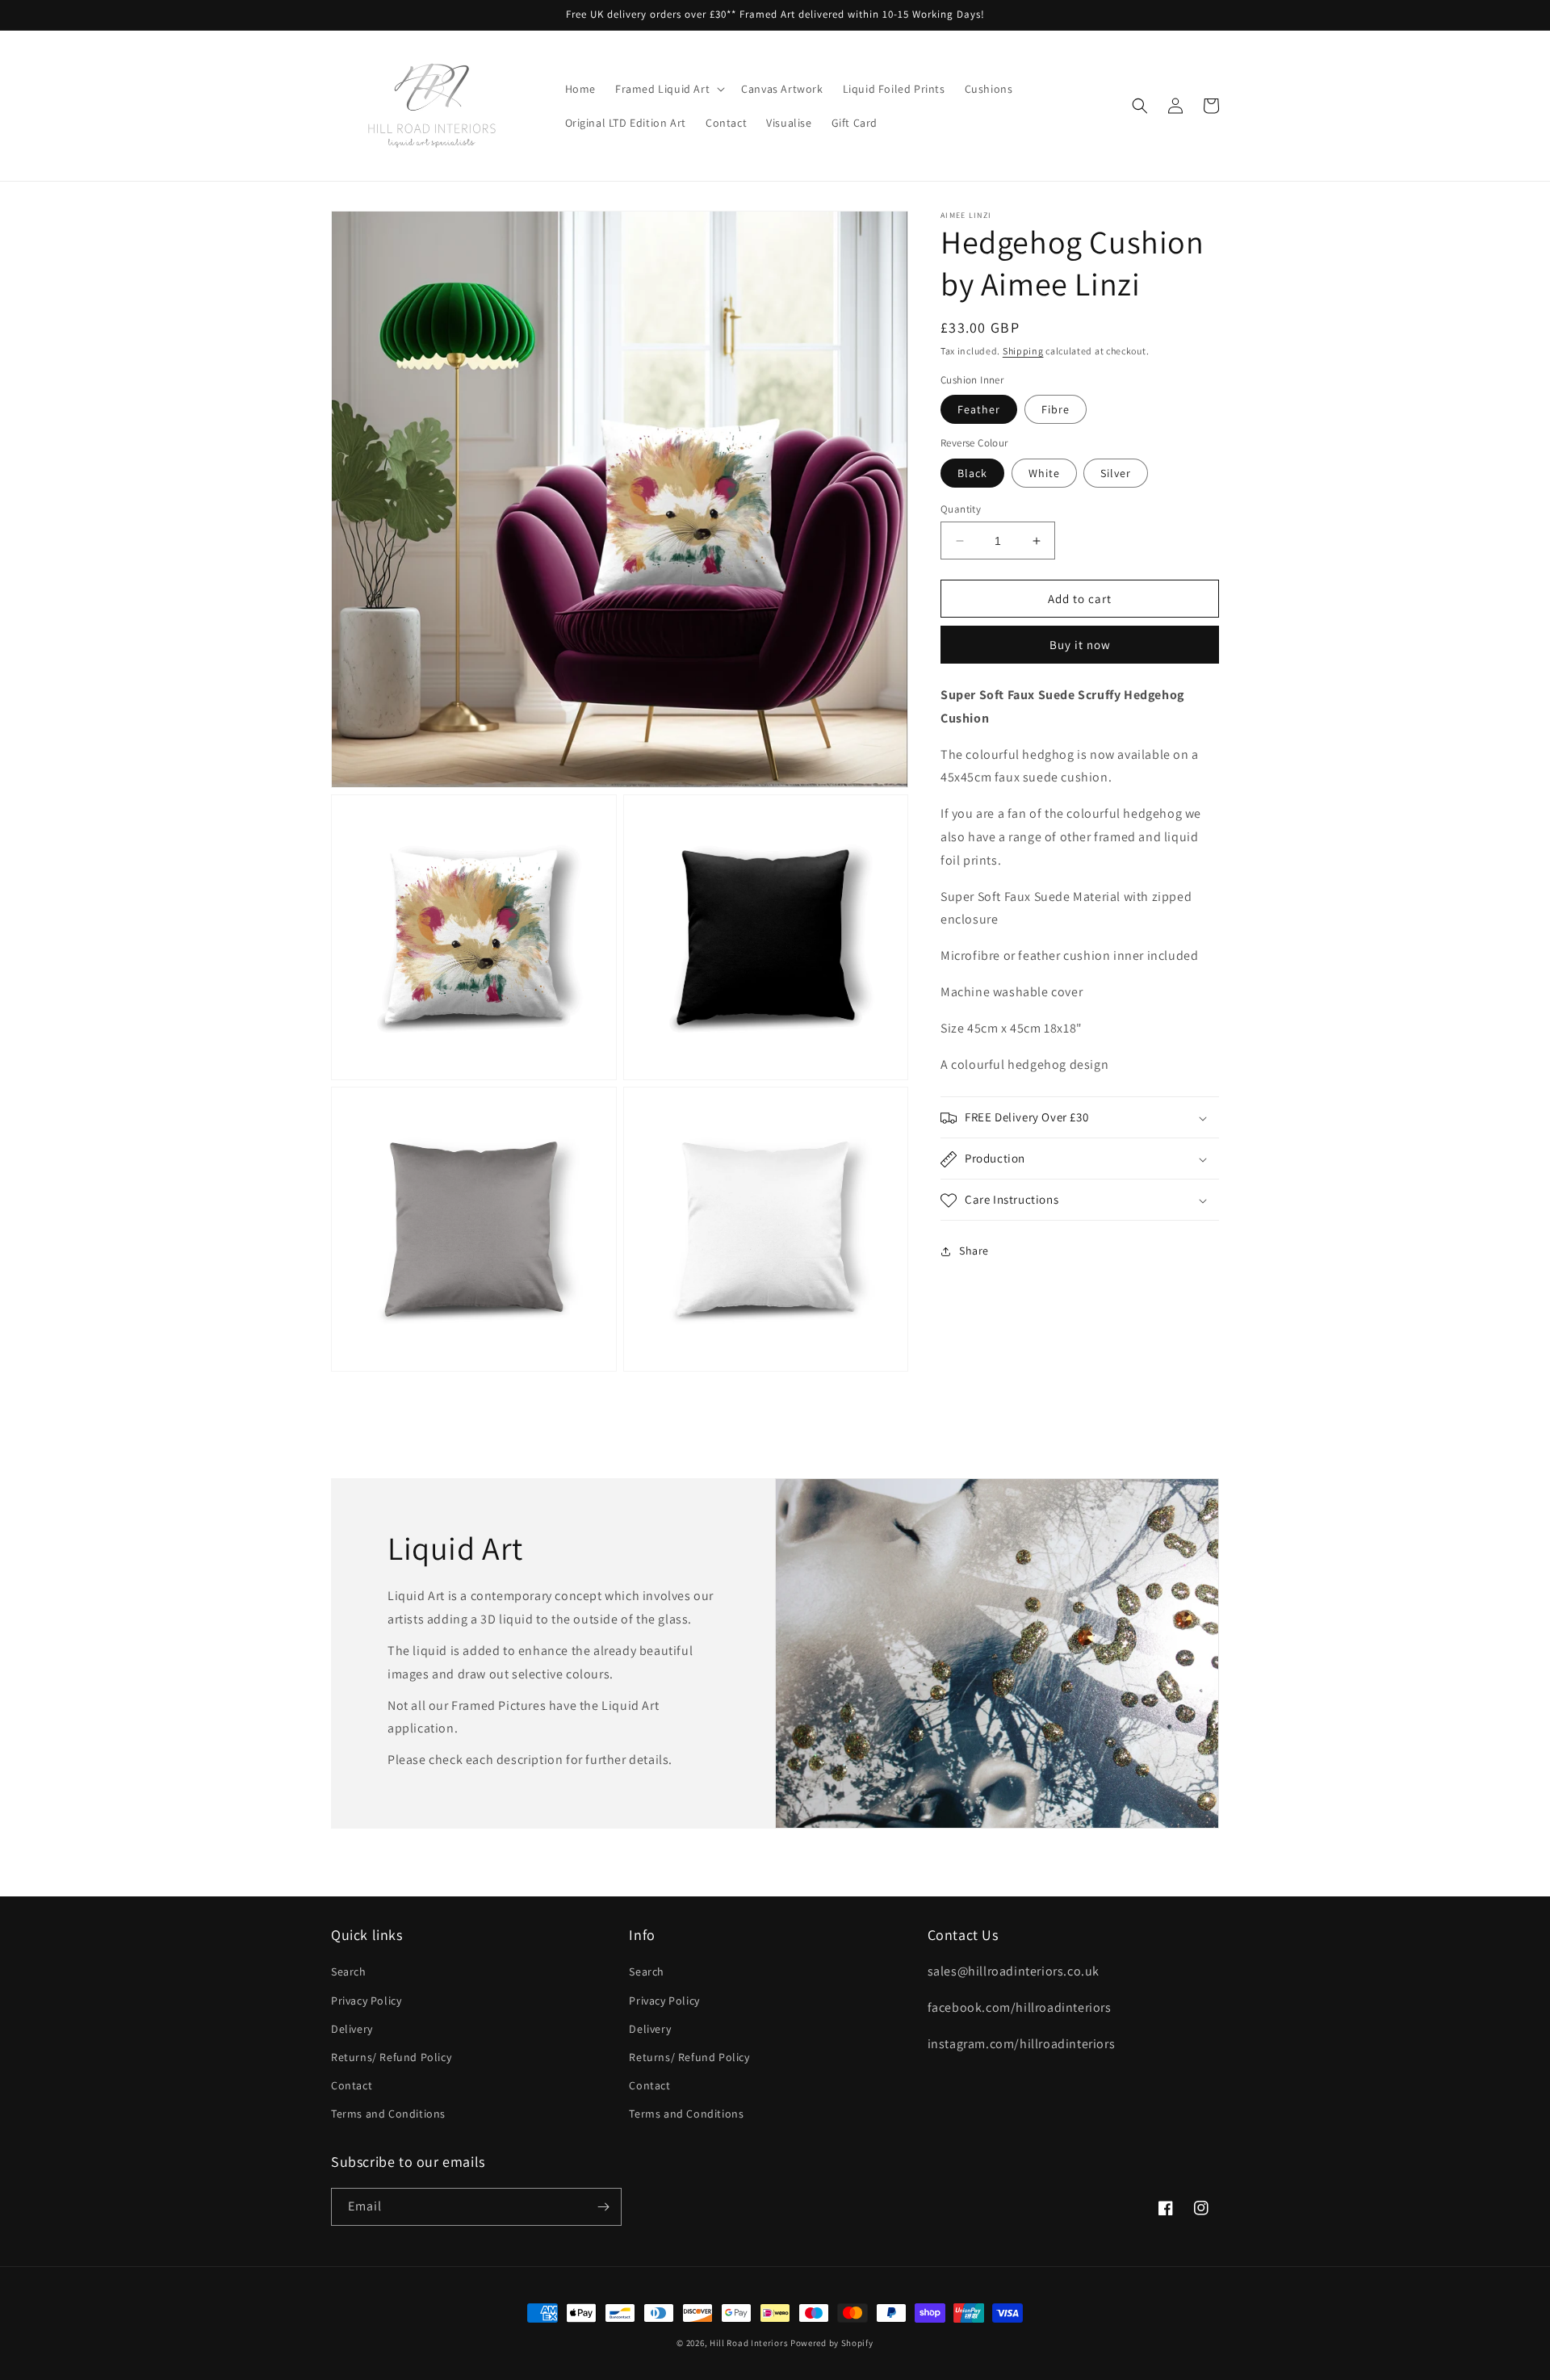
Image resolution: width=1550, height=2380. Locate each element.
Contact (352, 2085)
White (1044, 473)
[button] (668, 89)
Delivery (352, 2029)
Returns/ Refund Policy (391, 2057)
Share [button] (974, 1251)
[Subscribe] (603, 2207)
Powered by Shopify (832, 2343)
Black (972, 473)
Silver (1116, 473)
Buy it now (1080, 645)
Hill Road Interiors (749, 2343)
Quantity (961, 509)
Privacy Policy (366, 2001)
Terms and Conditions (388, 2114)
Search (349, 1971)
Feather (979, 409)
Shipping (1023, 351)
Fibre (1056, 409)
